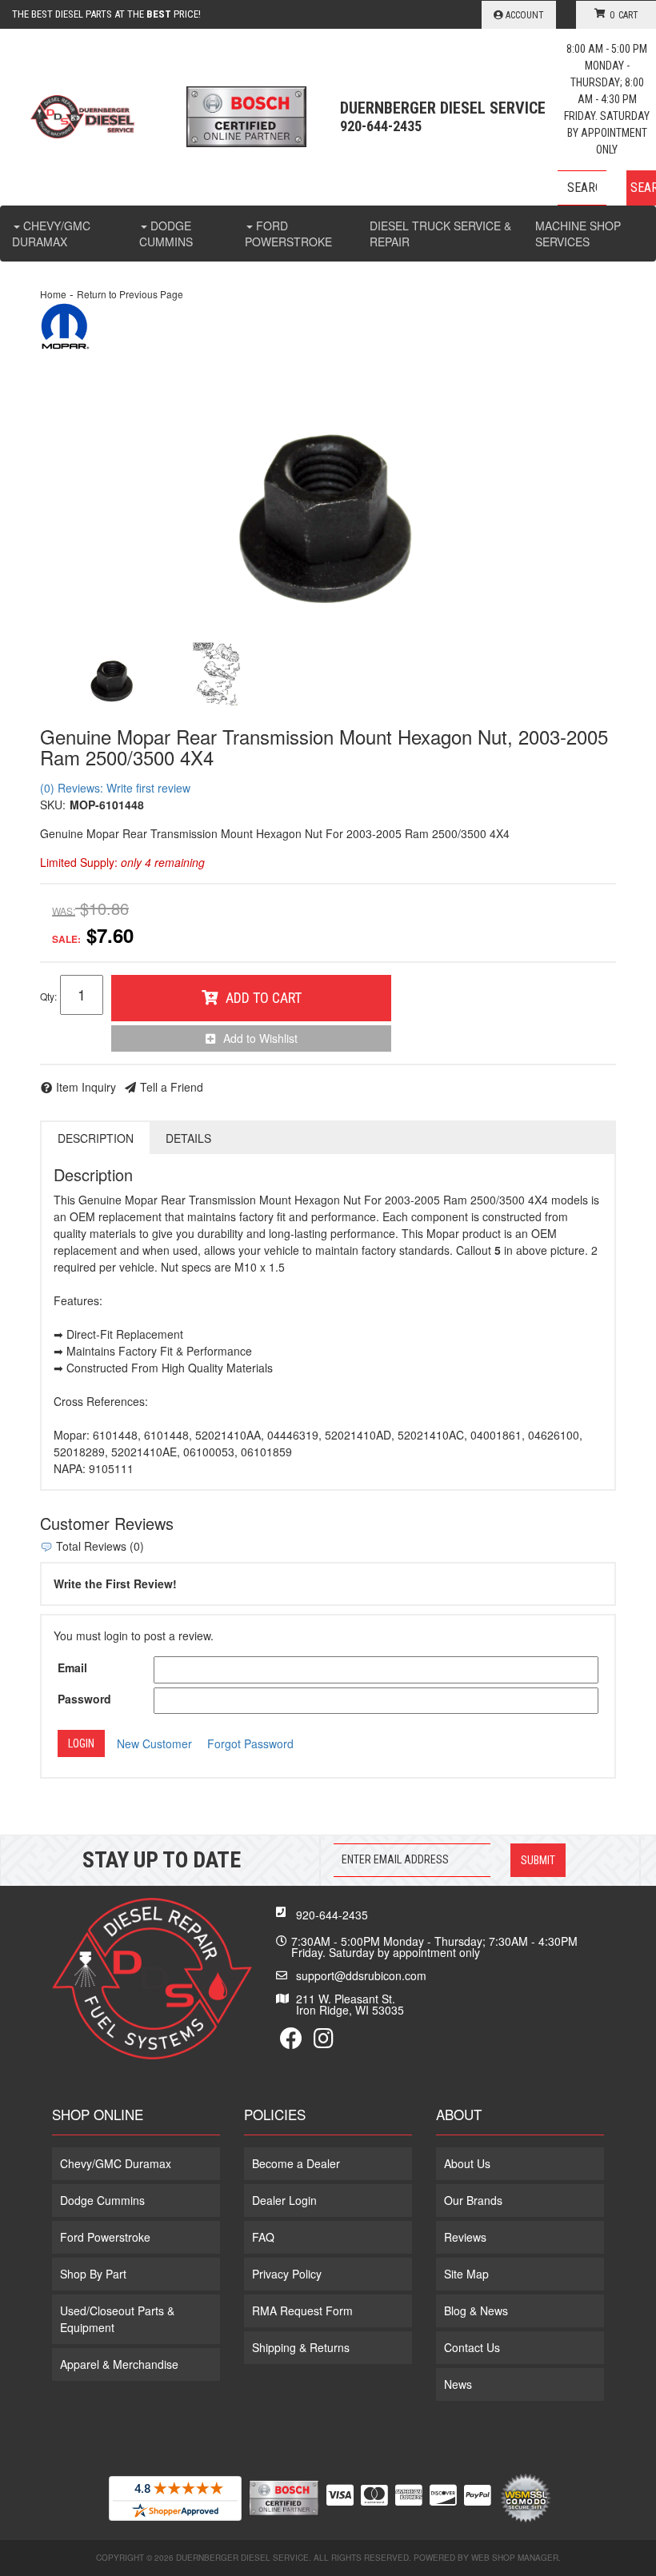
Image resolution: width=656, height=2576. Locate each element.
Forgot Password (250, 1743)
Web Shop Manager (515, 2558)
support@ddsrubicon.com (361, 1975)
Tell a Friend (172, 1087)
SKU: (53, 805)
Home (53, 294)
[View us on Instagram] (324, 2042)
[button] (607, 188)
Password (84, 1699)
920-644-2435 (332, 1915)
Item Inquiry (86, 1087)
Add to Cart (264, 998)
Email (72, 1667)
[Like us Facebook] (291, 2042)
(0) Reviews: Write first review (115, 788)
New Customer (154, 1743)
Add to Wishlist (260, 1038)
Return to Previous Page (130, 294)
